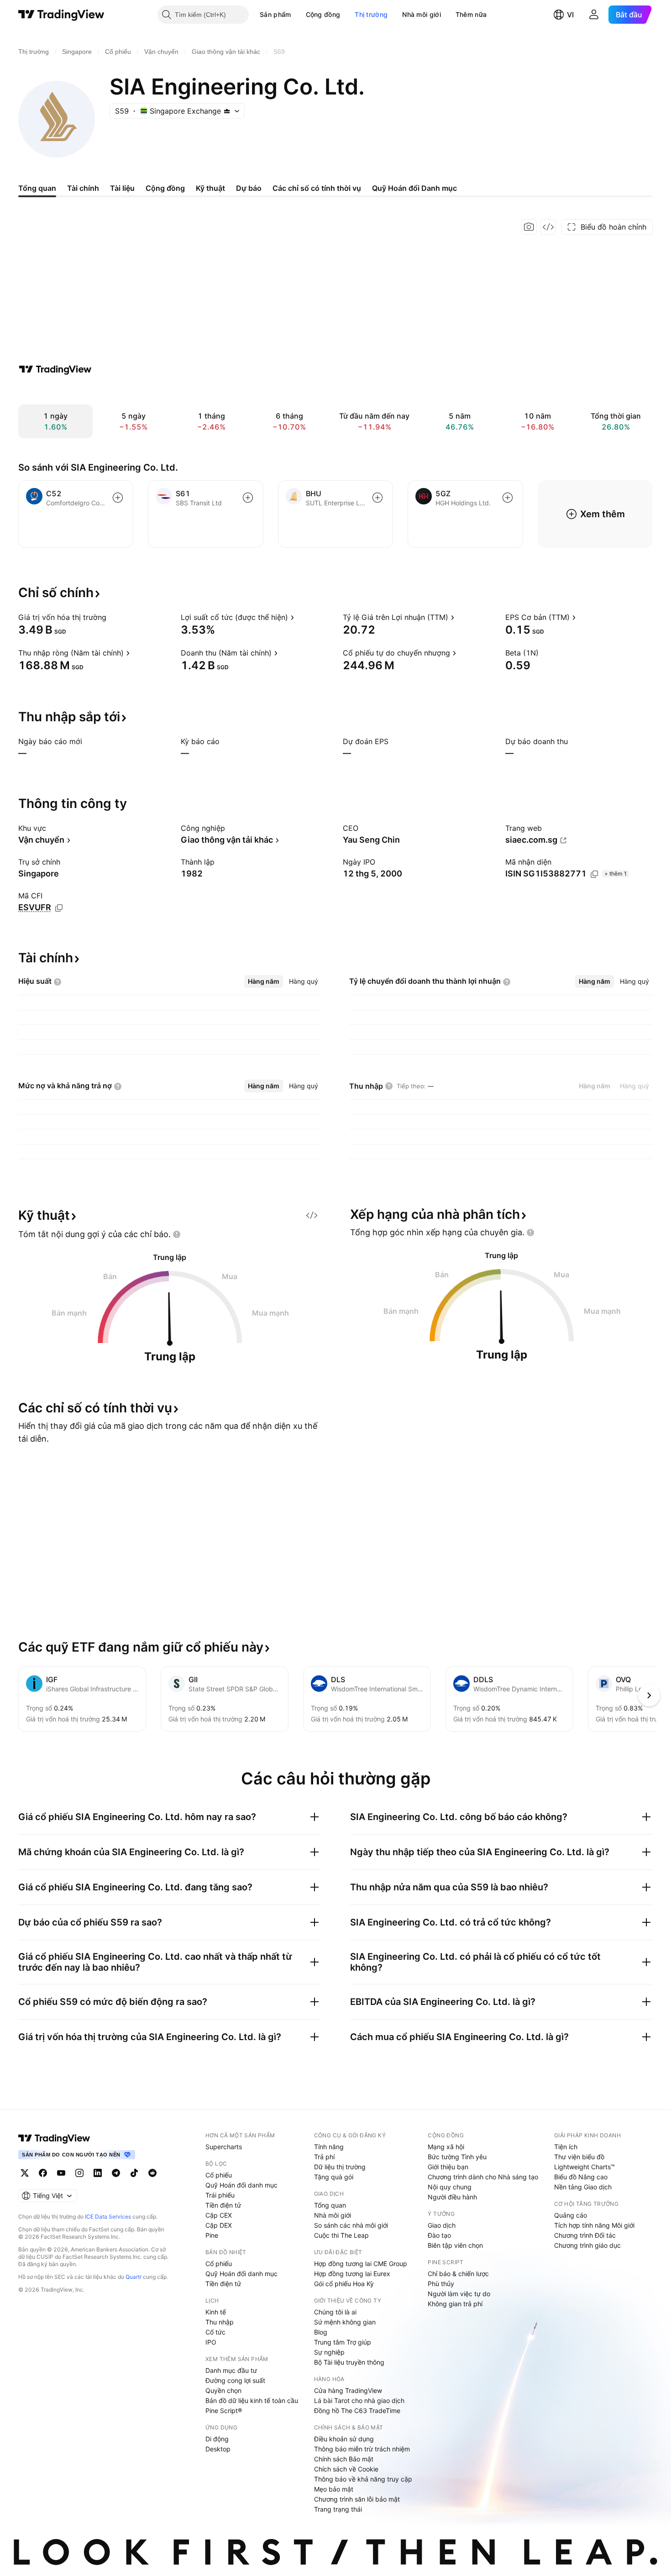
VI (570, 15)
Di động (217, 2439)
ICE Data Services (108, 2217)
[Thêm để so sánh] (118, 498)
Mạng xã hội (446, 2147)
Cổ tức (215, 2332)
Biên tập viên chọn (455, 2245)
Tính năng (329, 2147)
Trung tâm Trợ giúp (343, 2342)
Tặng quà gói (334, 2177)
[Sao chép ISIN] (594, 874)
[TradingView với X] (25, 2173)
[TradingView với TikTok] (134, 2173)
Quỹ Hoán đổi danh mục (241, 2185)
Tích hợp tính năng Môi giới (594, 2225)
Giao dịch (442, 2225)
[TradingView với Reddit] (152, 2173)
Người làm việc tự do (459, 2294)
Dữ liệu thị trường (340, 2167)
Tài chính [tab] (83, 188)
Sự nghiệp (329, 2352)
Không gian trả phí (455, 2304)
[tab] (264, 981)
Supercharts (224, 2147)
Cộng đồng (323, 14)
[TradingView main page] (54, 2138)
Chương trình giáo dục (587, 2245)
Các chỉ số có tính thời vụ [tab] (317, 188)
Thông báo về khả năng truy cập (363, 2479)
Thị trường (371, 14)
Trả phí (324, 2157)
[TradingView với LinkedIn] (98, 2173)
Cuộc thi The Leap (341, 2235)
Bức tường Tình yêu (457, 2157)
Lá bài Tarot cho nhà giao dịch (359, 2400)
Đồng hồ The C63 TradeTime (357, 2411)
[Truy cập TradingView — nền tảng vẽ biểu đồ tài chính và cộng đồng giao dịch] (55, 369)
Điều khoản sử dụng (344, 2439)
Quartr (134, 2277)
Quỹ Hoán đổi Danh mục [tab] (414, 188)
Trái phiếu (220, 2195)
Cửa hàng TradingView (348, 2390)
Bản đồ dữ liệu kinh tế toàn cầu (252, 2400)
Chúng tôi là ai (335, 2312)
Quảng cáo (571, 2215)
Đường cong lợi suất (235, 2380)
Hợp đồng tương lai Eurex (352, 2274)
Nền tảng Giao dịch (583, 2187)
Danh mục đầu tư (231, 2370)
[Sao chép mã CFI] (59, 908)
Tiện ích (566, 2147)
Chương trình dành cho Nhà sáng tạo (483, 2177)
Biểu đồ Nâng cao (581, 2177)
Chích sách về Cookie (346, 2469)
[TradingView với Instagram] (79, 2173)
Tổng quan (330, 2205)
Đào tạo (439, 2235)
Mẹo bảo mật (334, 2489)
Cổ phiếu (219, 2175)
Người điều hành (452, 2197)
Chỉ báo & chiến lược (458, 2274)
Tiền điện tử (223, 2205)
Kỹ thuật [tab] (210, 188)
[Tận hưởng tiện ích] (548, 227)
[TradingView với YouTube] (61, 2173)
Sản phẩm (275, 14)
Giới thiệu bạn (448, 2167)
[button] (298, 15)
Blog (321, 2332)
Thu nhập (220, 2322)
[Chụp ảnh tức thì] (529, 227)
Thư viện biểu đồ (579, 2157)
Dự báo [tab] (249, 188)
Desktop (218, 2449)
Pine (212, 2235)
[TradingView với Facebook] (43, 2173)
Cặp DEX (219, 2225)
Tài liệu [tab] (122, 188)
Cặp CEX (219, 2215)
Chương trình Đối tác (585, 2235)
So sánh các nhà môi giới (351, 2225)
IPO (211, 2342)
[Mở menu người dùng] (594, 15)
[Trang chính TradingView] (61, 15)
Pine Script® (224, 2411)
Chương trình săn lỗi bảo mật (357, 2499)
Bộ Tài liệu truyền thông (349, 2362)
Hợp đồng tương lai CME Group (361, 2264)
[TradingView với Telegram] (116, 2173)
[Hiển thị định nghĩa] (112, 617)
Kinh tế (216, 2312)
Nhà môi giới (422, 14)
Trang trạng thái (338, 2509)
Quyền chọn (223, 2390)
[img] (227, 111)
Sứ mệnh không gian (345, 2322)
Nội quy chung (450, 2187)
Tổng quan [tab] (37, 188)
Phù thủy (441, 2284)
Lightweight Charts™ (585, 2167)
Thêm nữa (471, 14)
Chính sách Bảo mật (344, 2459)
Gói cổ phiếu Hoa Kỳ (344, 2284)
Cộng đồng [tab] (165, 188)
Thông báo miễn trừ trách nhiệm (362, 2449)
